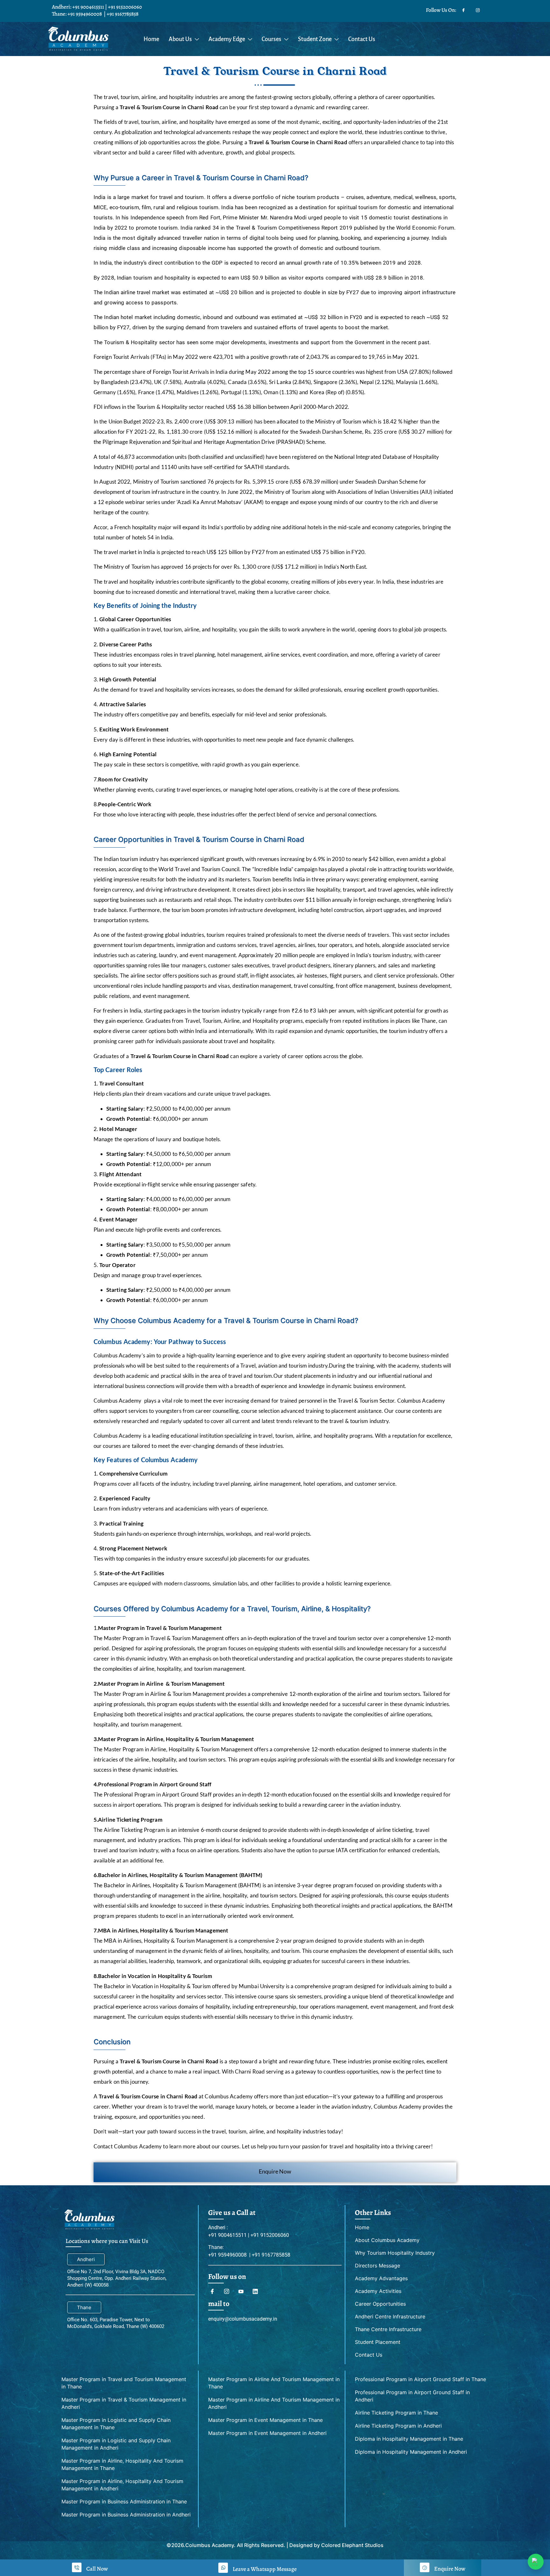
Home (151, 39)
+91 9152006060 (125, 7)
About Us (180, 39)
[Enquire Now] (425, 2567)
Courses (271, 39)
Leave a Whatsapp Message (265, 2569)
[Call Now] (77, 2567)
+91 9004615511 (88, 7)
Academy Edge (227, 39)
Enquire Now (275, 2171)
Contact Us (362, 39)
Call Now (97, 2569)
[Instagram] (478, 9)
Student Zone (315, 39)
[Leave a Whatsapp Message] (223, 2568)
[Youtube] (243, 2291)
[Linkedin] (257, 2291)
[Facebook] (463, 9)
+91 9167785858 (123, 14)
